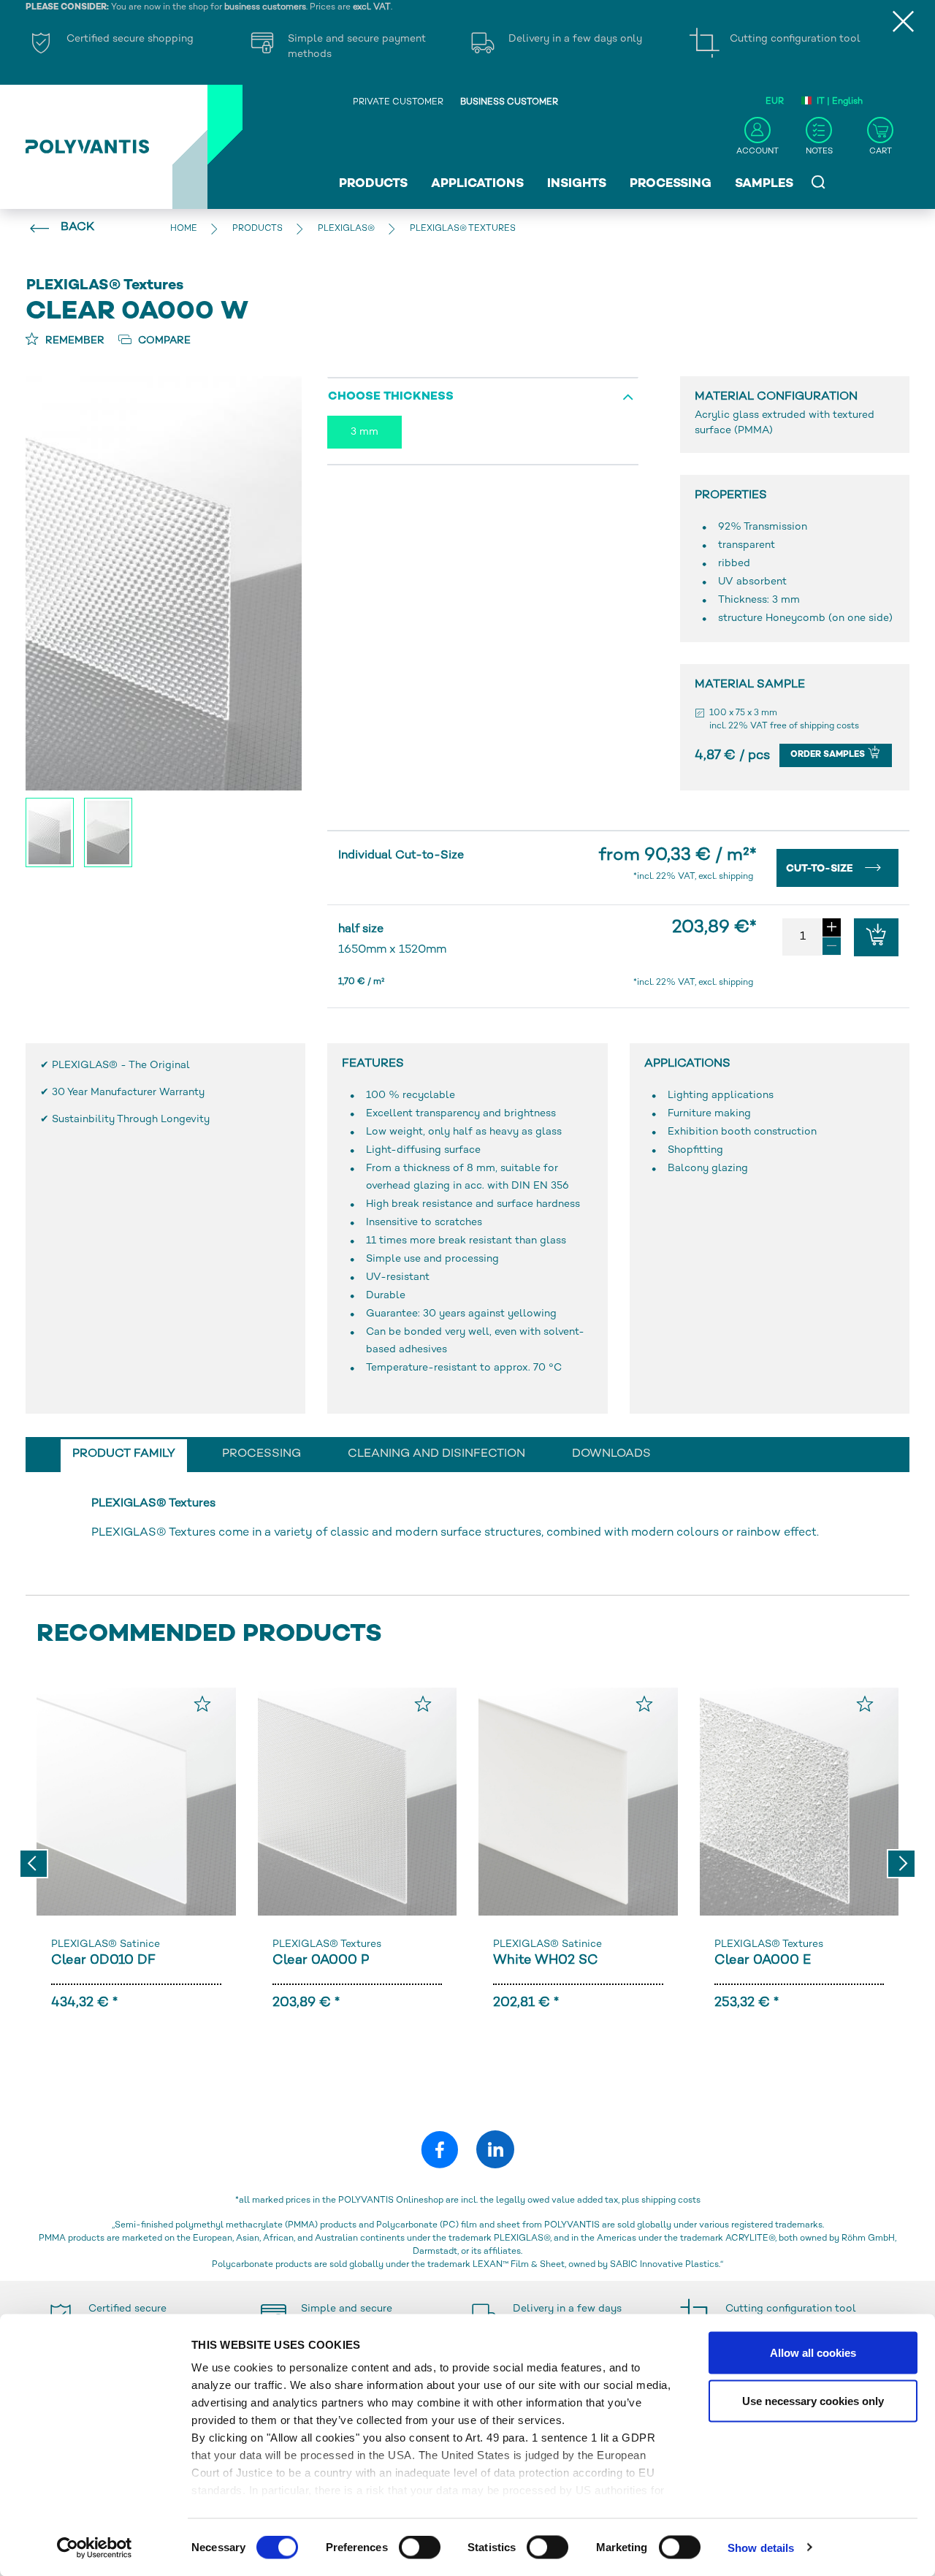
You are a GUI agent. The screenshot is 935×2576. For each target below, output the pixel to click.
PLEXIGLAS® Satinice (106, 1944)
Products (373, 184)
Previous (34, 1864)
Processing (671, 184)
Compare (163, 341)
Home (184, 229)
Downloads (611, 1454)
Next (901, 1864)
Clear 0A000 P (321, 1960)
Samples (764, 184)
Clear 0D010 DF (103, 1960)
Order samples (829, 755)
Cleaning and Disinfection (436, 1454)
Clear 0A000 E (763, 1960)
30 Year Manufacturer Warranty (128, 1093)
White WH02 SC (546, 1960)
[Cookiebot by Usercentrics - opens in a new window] (95, 2548)
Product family (124, 1454)
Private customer (398, 103)
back (77, 228)
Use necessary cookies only (813, 2400)
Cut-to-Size (821, 869)
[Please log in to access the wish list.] (202, 1704)
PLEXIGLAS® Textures (327, 1944)
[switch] (420, 2550)
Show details (761, 2547)
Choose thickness (391, 397)
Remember (73, 341)
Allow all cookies (813, 2353)
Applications (477, 184)
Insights (577, 184)
